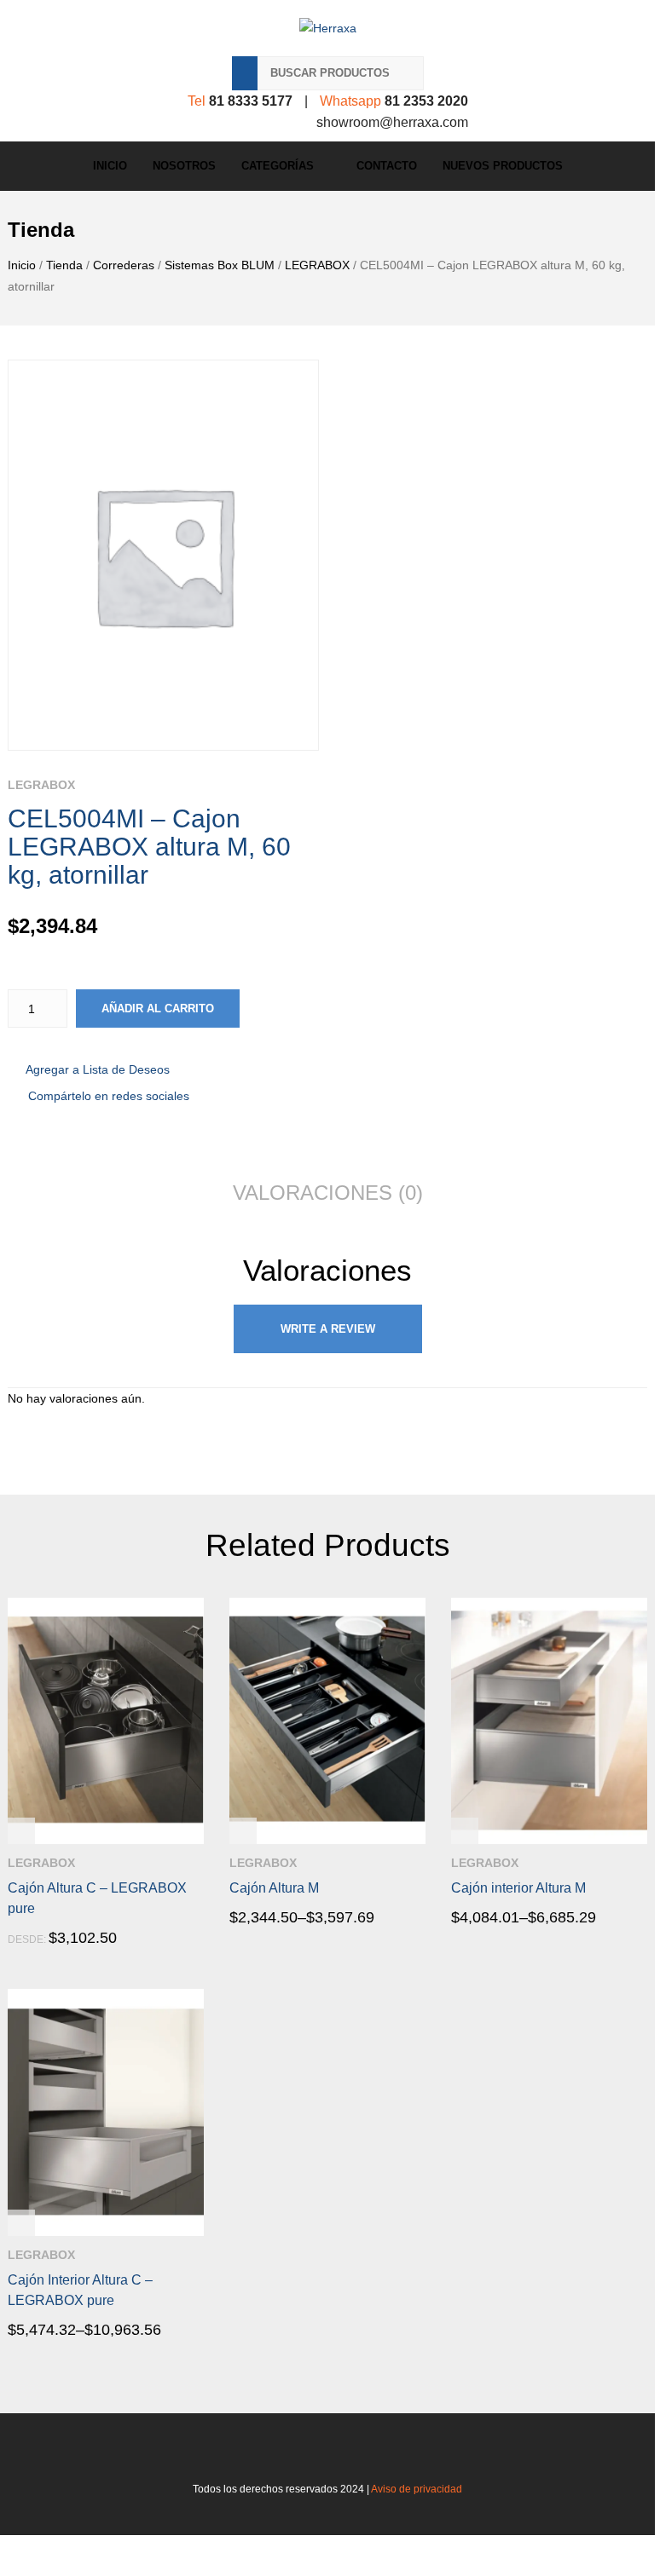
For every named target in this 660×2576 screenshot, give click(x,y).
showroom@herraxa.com (392, 122)
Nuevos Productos (503, 166)
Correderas (124, 265)
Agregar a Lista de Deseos (98, 1069)
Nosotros (184, 166)
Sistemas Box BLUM (220, 265)
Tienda (64, 265)
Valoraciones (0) (328, 1193)
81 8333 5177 (251, 101)
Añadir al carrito (158, 1009)
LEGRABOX (317, 265)
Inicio (110, 166)
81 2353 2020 (426, 101)
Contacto (387, 166)
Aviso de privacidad (417, 2489)
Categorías (278, 166)
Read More (56, 1939)
